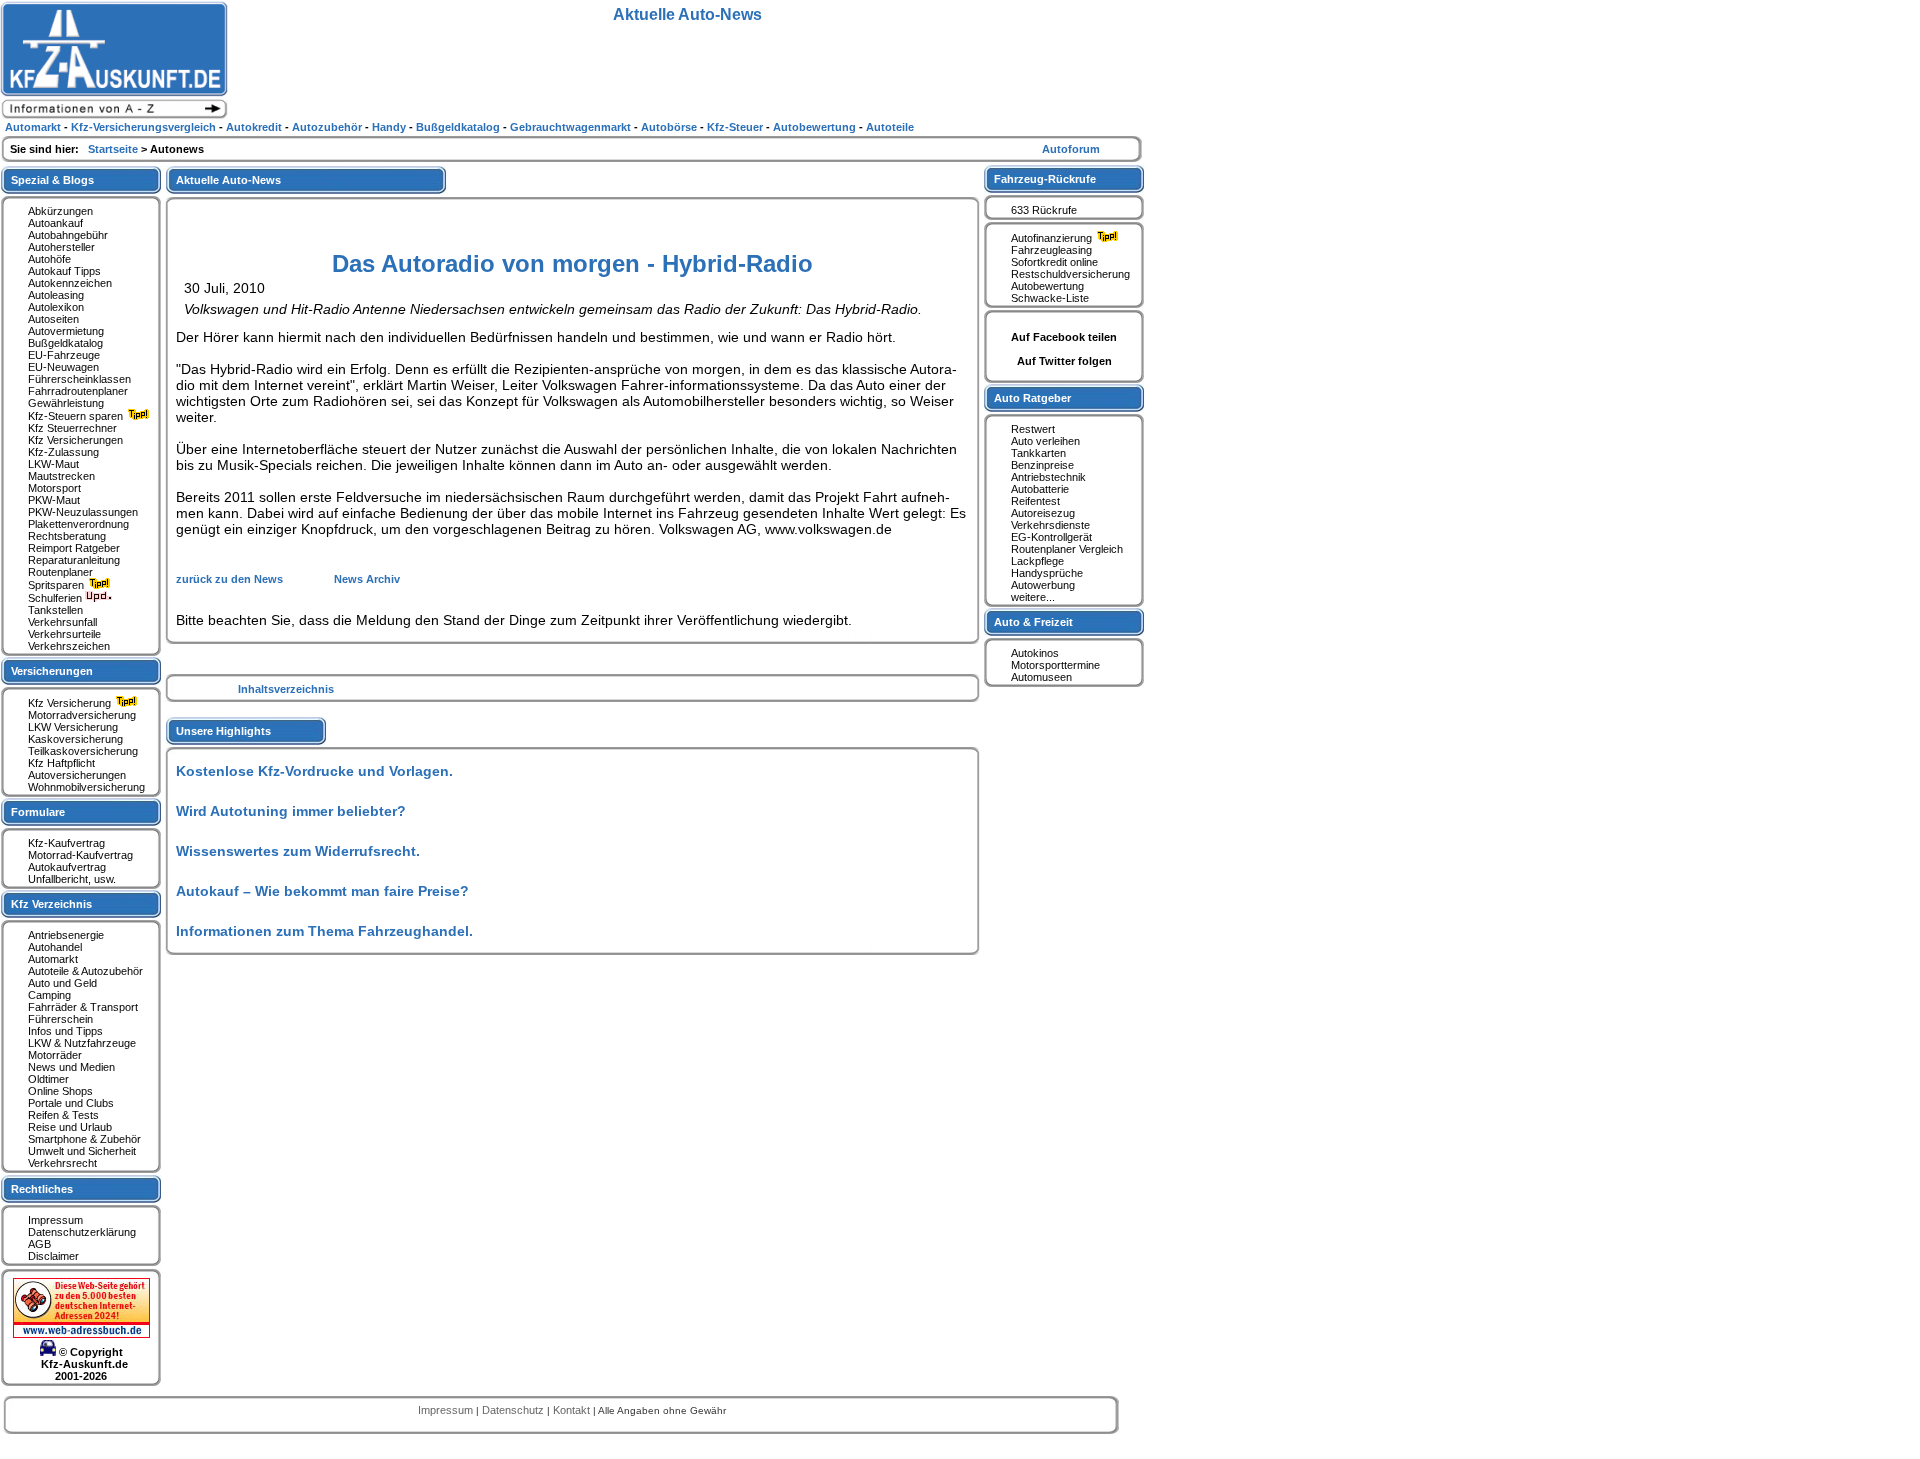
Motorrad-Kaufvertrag (80, 855)
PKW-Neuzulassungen (83, 512)
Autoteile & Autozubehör (85, 971)
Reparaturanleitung (74, 560)
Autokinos (1035, 653)
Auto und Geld (62, 983)
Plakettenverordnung (78, 524)
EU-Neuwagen (63, 367)
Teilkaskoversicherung (83, 751)
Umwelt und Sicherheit (82, 1151)
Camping (49, 995)
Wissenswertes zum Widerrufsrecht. (298, 851)
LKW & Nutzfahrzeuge (82, 1043)
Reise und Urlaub (70, 1127)
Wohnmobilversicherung (86, 787)
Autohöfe (49, 259)
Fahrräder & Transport (83, 1007)
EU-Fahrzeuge (64, 355)
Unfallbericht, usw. (72, 879)
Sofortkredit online (1054, 262)
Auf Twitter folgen (1064, 361)
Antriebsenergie (66, 935)
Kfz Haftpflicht (61, 763)
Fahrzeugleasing (1051, 250)
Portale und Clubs (71, 1103)
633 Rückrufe (1044, 210)
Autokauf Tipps (64, 271)
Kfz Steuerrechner (72, 428)
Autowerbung (1043, 585)
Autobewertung (1047, 286)
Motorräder (55, 1055)
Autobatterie (1040, 489)
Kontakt (573, 1410)
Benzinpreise (1042, 465)
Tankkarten (1038, 453)
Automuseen (1041, 677)
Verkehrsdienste (1050, 525)
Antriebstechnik (1048, 477)
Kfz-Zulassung (63, 452)
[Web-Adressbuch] (81, 1334)
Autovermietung (66, 331)
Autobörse (670, 127)
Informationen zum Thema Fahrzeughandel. (324, 931)
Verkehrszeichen (69, 646)
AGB (39, 1244)
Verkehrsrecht (62, 1163)
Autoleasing (56, 295)
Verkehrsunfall (62, 622)
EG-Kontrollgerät (1051, 537)
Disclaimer (53, 1256)
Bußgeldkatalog (65, 343)
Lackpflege (1037, 561)
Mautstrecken (61, 476)
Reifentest (1035, 501)
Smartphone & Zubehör (84, 1139)
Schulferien (56, 598)
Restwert (1033, 429)
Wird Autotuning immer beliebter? (291, 811)
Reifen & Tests (63, 1115)
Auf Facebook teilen (1064, 337)
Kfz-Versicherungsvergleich (145, 127)
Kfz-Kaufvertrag (66, 843)
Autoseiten (53, 319)
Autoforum (1071, 149)
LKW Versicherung (73, 727)
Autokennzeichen (70, 283)
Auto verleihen (1045, 441)
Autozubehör (328, 127)
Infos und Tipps (65, 1031)
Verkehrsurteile (64, 634)
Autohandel (55, 947)
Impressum (55, 1220)
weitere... (1033, 597)
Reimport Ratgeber (74, 548)
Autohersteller (61, 247)
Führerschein (60, 1019)
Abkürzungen (60, 211)
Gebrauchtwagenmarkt (572, 127)
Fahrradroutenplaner (78, 391)
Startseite (114, 149)
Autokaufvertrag (67, 867)
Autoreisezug (1043, 513)
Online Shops (60, 1091)
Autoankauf (55, 223)
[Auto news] (114, 116)
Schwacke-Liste (1050, 298)
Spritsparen (57, 585)
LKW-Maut (53, 464)
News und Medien (71, 1067)
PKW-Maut (54, 500)
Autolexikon (56, 307)
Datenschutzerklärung (82, 1232)
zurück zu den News (231, 579)
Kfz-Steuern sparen (77, 416)
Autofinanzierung (1053, 238)
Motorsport (54, 488)
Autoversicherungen (77, 775)
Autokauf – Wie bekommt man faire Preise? (322, 891)
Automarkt (53, 959)
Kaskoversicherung (75, 739)
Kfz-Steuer (736, 127)
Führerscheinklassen (79, 379)
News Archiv (367, 579)
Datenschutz (514, 1410)
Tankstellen (55, 610)
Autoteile (890, 127)
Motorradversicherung (82, 715)
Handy (390, 127)
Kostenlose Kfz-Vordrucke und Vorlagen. (314, 771)
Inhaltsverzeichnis (286, 689)
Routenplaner (60, 572)
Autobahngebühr (68, 235)
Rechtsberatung (67, 536)
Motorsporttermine (1055, 665)
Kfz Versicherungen (75, 440)
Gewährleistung (66, 403)
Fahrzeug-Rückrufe (1045, 179)
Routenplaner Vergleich (1067, 549)
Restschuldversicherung (1070, 274)
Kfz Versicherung (71, 703)
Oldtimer (48, 1079)
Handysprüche (1047, 573)
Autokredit (255, 127)
